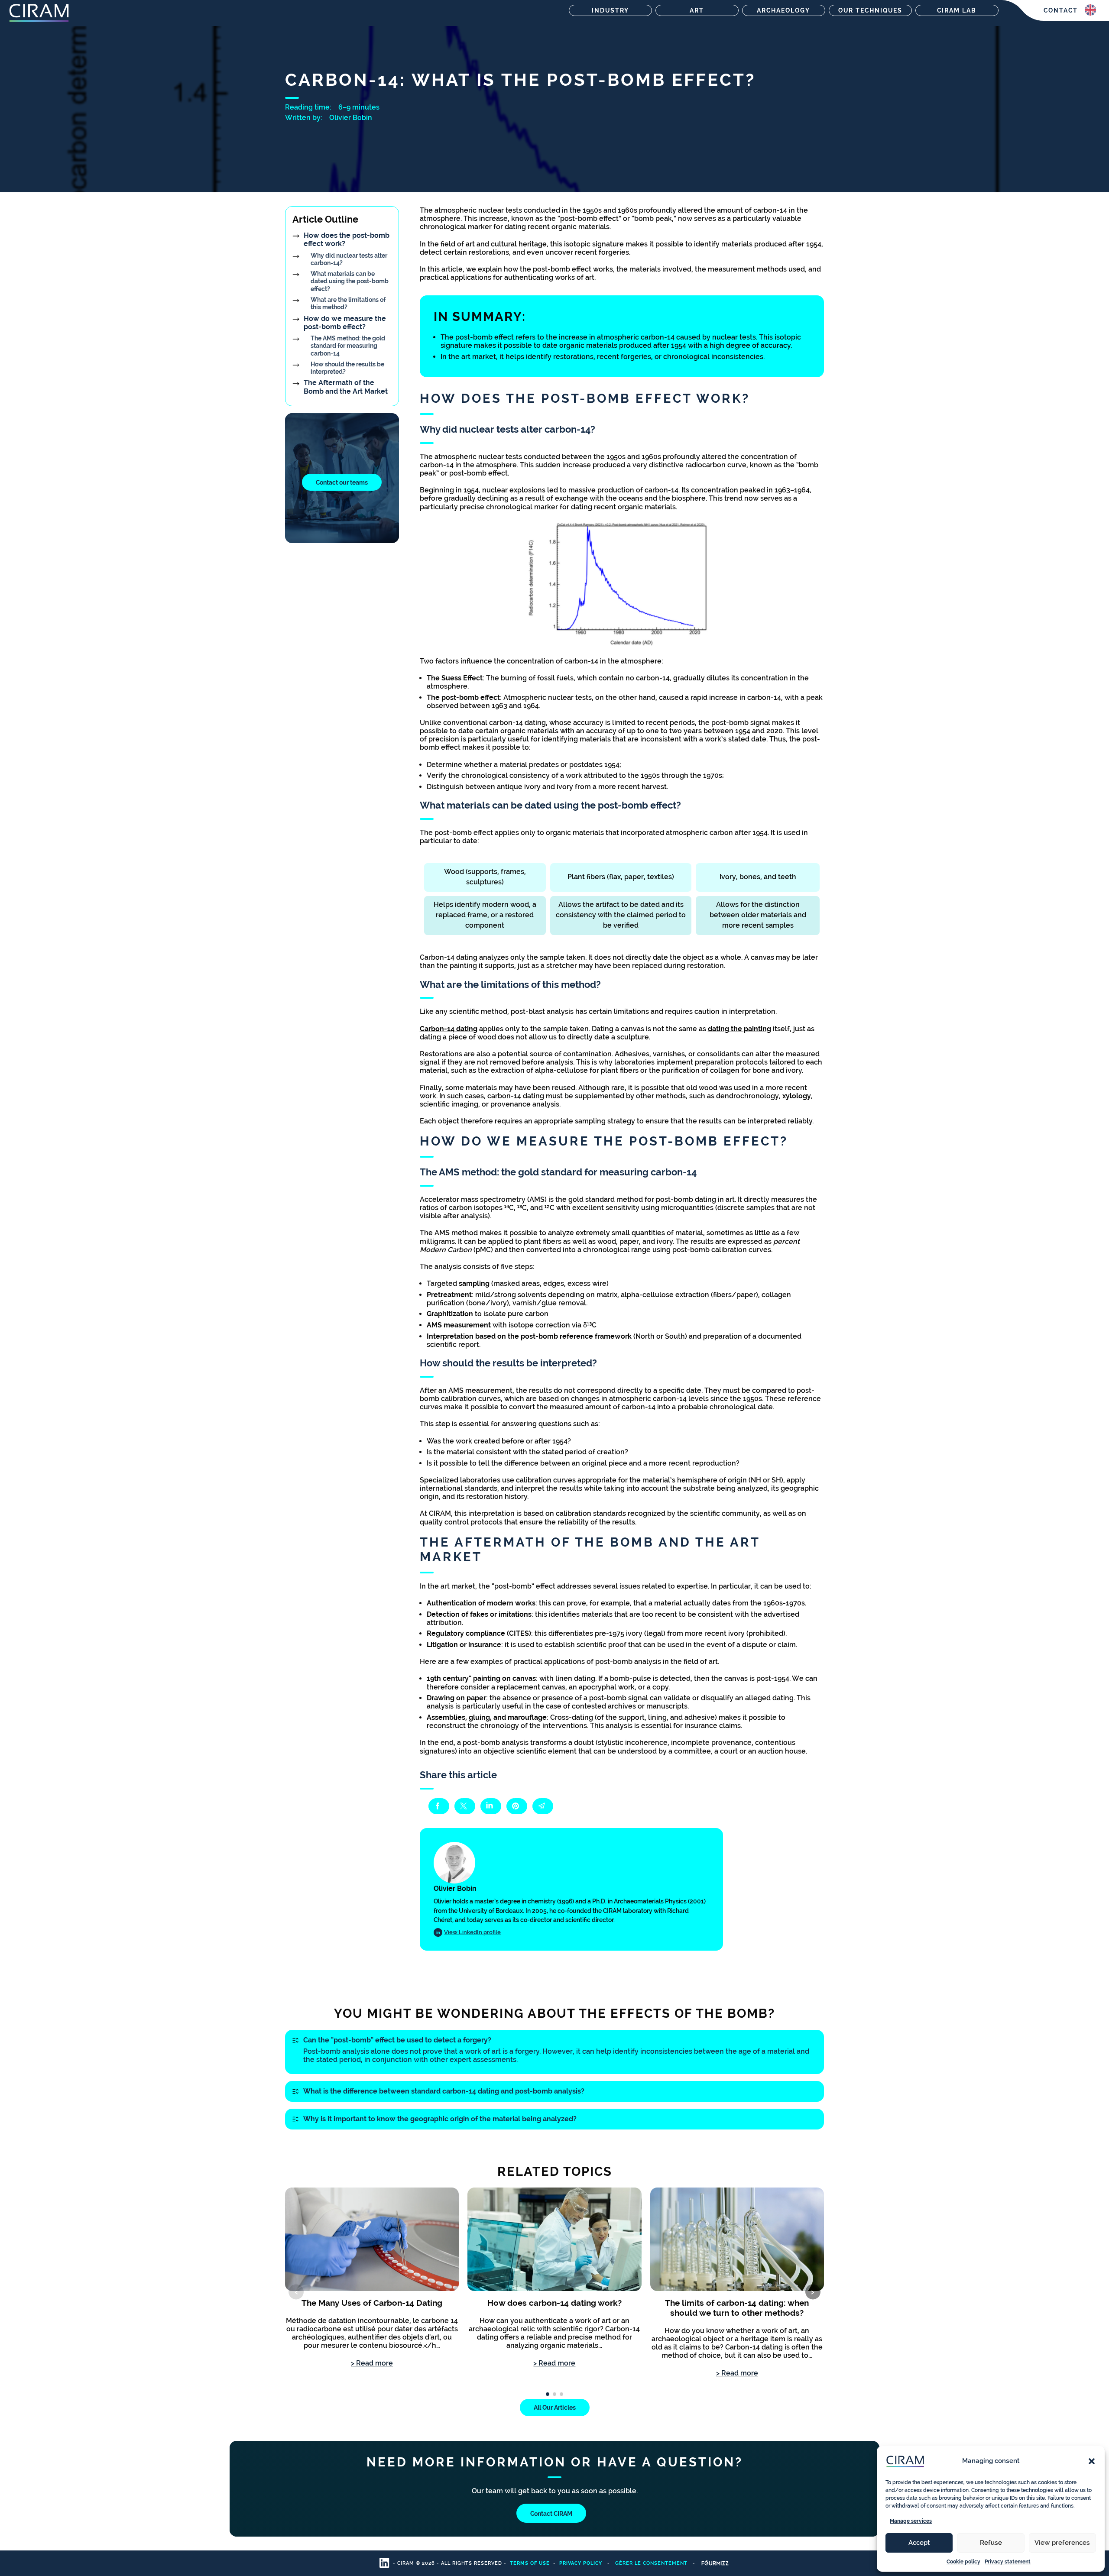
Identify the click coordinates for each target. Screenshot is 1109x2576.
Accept (919, 2543)
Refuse (991, 2543)
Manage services (911, 2521)
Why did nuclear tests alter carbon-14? (349, 259)
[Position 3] (561, 2394)
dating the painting (739, 1029)
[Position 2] (554, 2394)
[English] (1090, 10)
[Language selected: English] (1090, 10)
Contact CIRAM (551, 2513)
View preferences (1062, 2543)
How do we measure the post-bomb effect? (345, 323)
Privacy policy (581, 2563)
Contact (1061, 10)
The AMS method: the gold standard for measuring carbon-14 (348, 346)
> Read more (372, 2363)
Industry (610, 10)
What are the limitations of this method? (348, 303)
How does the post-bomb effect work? (347, 239)
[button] (1092, 2461)
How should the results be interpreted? (347, 368)
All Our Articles (555, 2408)
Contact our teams (342, 482)
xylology (797, 1096)
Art (697, 10)
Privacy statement (1008, 2562)
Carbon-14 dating (449, 1029)
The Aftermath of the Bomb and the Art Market (346, 387)
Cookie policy (963, 2562)
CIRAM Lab (957, 10)
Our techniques (870, 10)
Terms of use (530, 2563)
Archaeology (783, 10)
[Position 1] (548, 2394)
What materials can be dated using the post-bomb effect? (350, 281)
